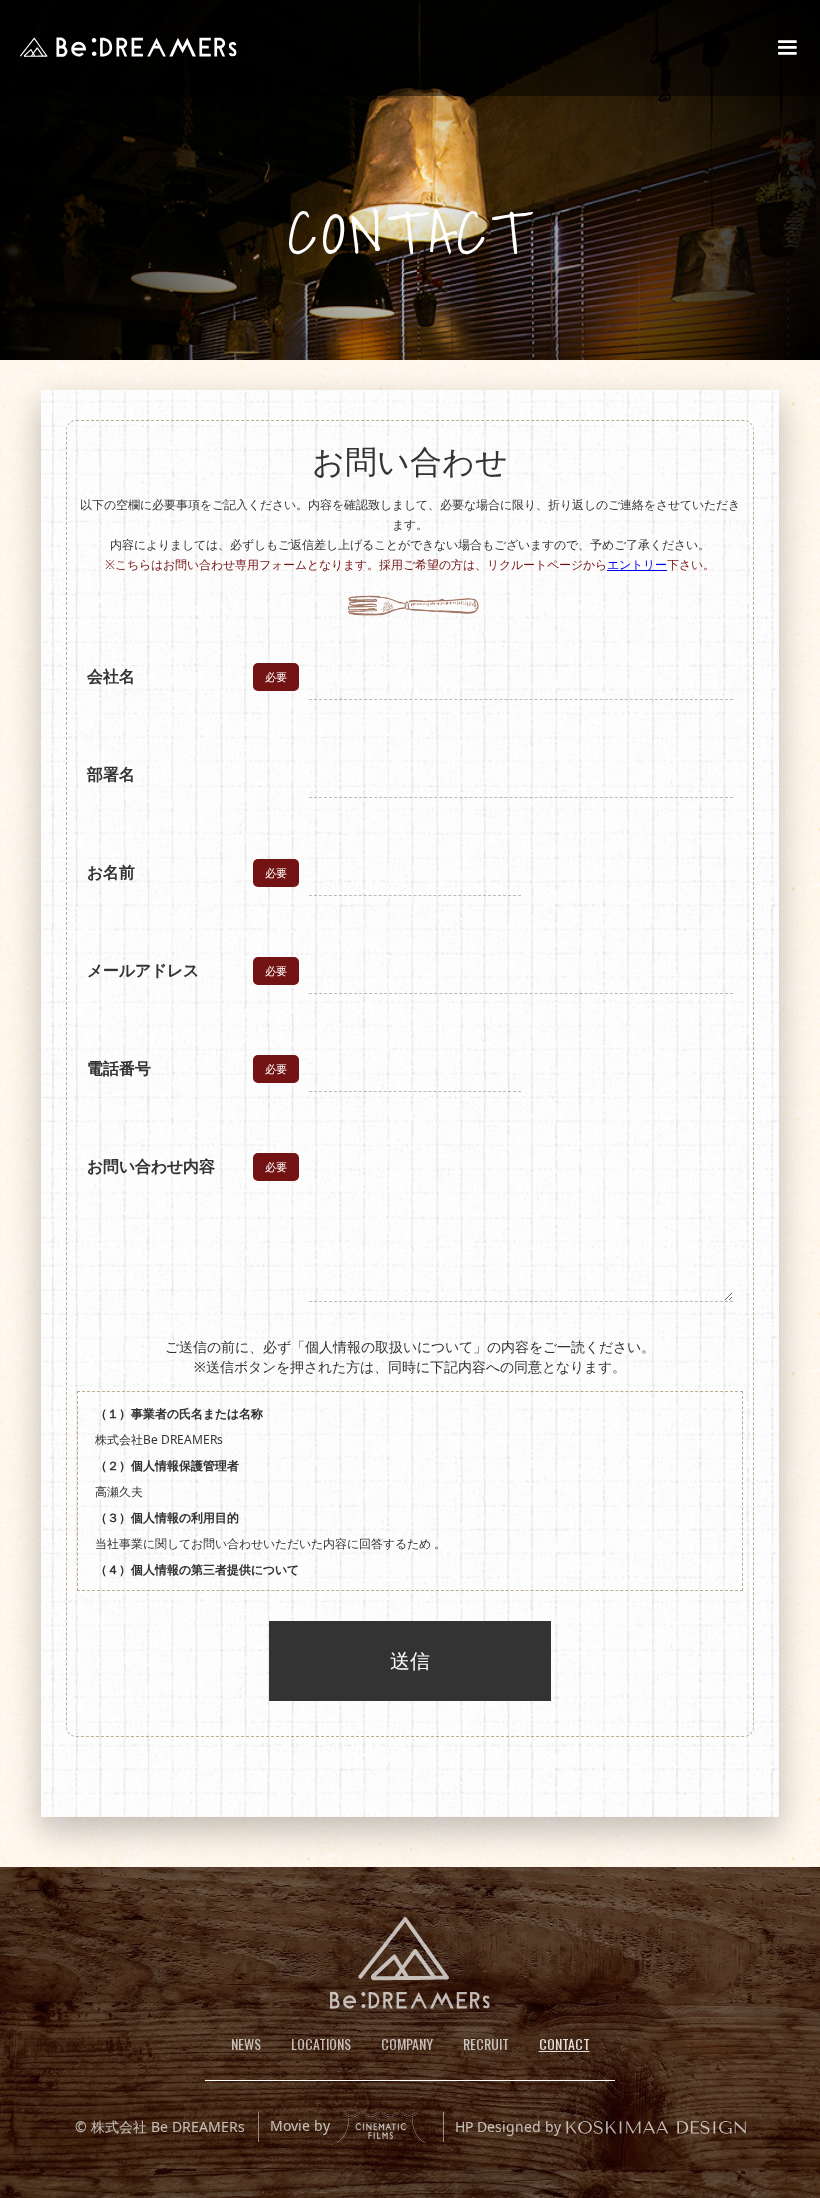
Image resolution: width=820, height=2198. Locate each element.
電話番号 (119, 1068)
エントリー (637, 564)
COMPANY (407, 2043)
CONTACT (564, 2043)
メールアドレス (143, 970)
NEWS (246, 2043)
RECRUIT (486, 2043)
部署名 (111, 774)
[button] (787, 48)
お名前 (111, 872)
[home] (128, 46)
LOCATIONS (321, 2043)
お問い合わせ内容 (151, 1166)
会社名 (111, 676)
